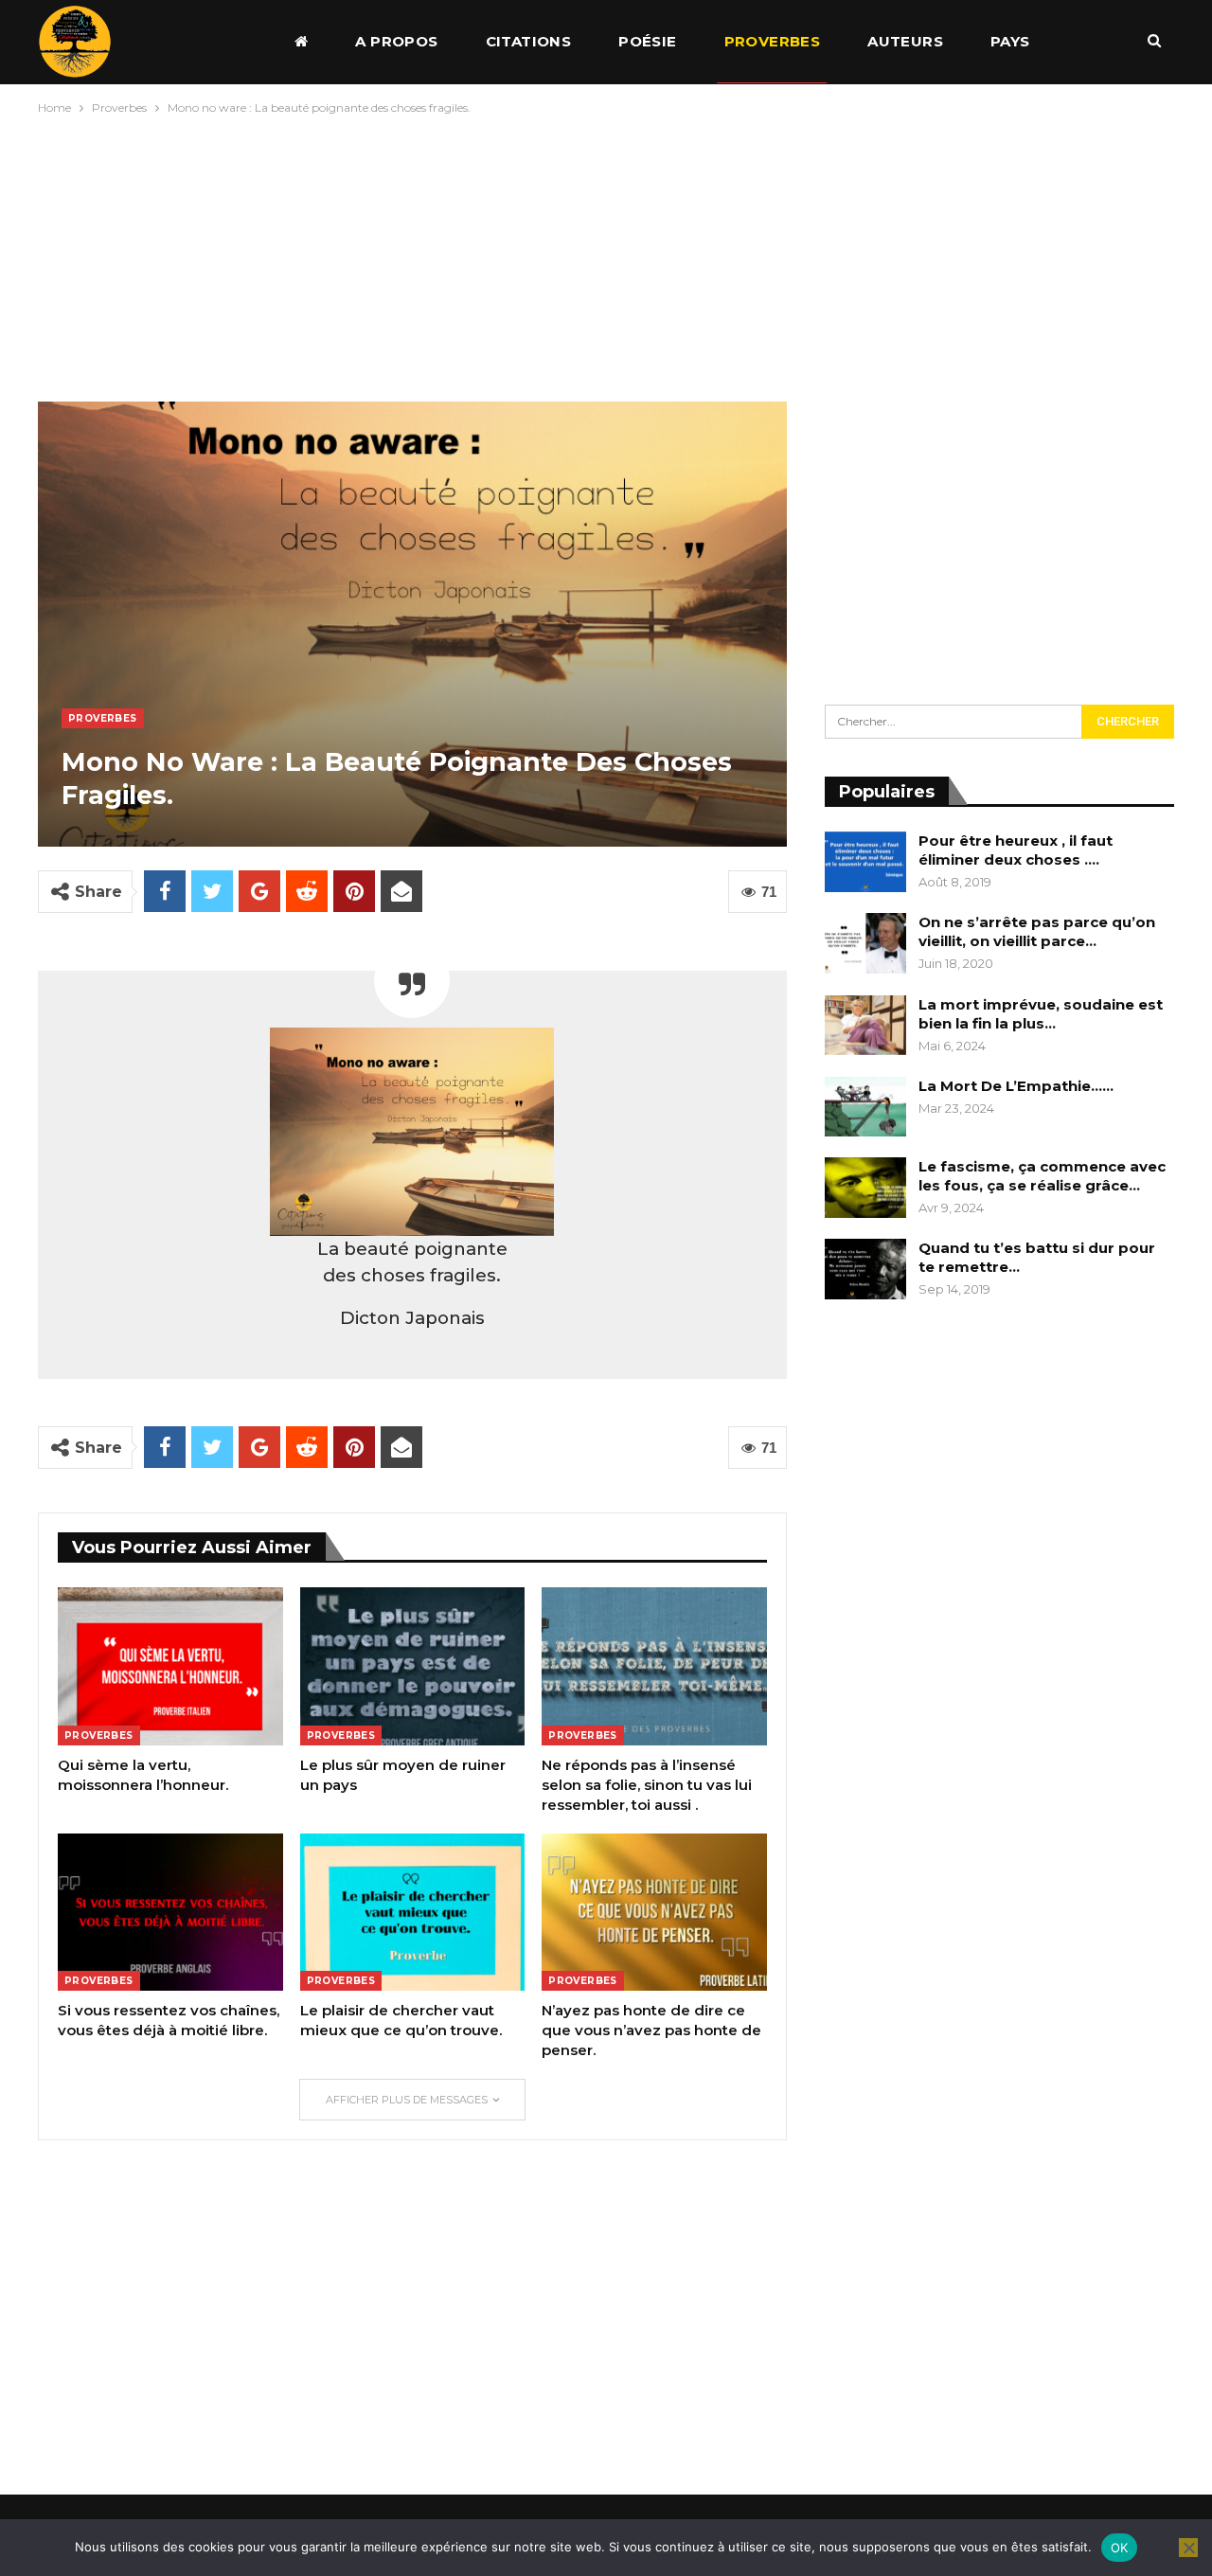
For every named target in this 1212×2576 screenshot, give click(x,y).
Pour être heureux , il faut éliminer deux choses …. (1016, 850)
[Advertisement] (606, 254)
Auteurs (905, 41)
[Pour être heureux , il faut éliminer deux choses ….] (865, 862)
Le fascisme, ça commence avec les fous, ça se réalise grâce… (1042, 1176)
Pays (1010, 41)
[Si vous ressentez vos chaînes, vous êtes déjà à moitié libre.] (170, 1912)
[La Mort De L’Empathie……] (865, 1107)
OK (1120, 2548)
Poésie (647, 41)
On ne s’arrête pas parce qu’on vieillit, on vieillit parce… (1037, 931)
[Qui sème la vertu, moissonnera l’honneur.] (170, 1666)
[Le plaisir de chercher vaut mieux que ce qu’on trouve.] (413, 1912)
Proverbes (773, 41)
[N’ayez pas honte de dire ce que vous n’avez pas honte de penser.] (654, 1912)
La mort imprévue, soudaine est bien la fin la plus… (1041, 1014)
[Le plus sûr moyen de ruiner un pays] (413, 1666)
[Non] (1188, 2548)
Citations (529, 41)
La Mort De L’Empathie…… (1016, 1086)
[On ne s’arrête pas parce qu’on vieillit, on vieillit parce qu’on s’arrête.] (865, 943)
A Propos (396, 41)
